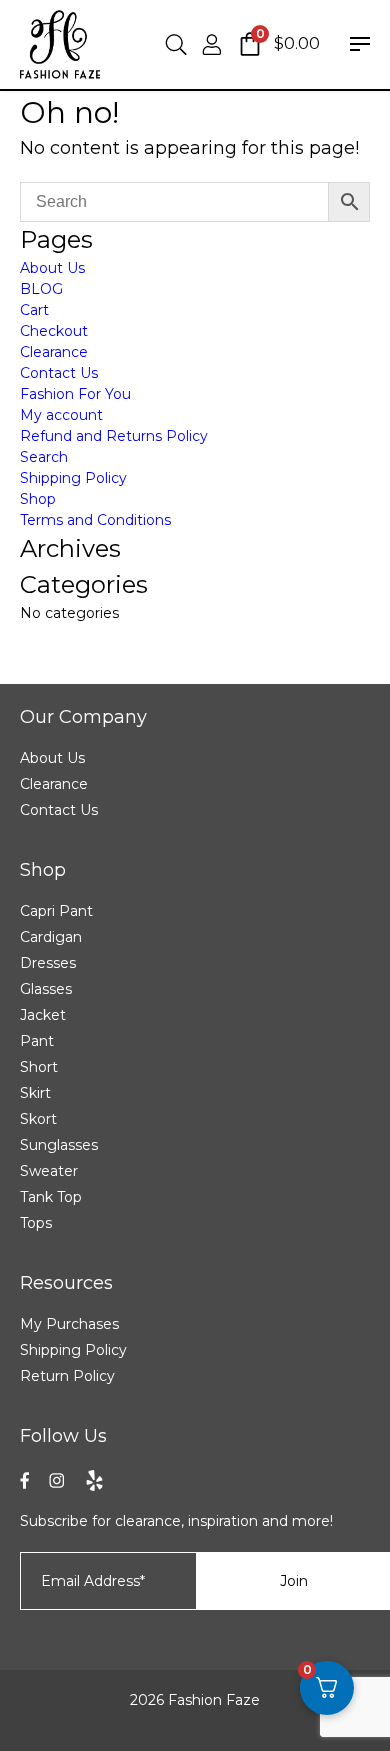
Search (44, 457)
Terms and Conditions (95, 520)
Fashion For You (75, 394)
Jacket (43, 1015)
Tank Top (51, 1197)
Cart (34, 310)
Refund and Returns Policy (114, 436)
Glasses (46, 989)
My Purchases (69, 1324)
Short (39, 1067)
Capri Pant (56, 911)
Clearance (54, 352)
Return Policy (67, 1376)
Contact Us (59, 373)
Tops (36, 1223)
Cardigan (51, 937)
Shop (38, 499)
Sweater (49, 1171)
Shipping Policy (73, 478)
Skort (38, 1119)
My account (61, 415)
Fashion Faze (214, 1700)
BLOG (41, 289)
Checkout (54, 331)
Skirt (35, 1093)
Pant (37, 1041)
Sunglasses (59, 1145)
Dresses (48, 963)
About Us (52, 268)
